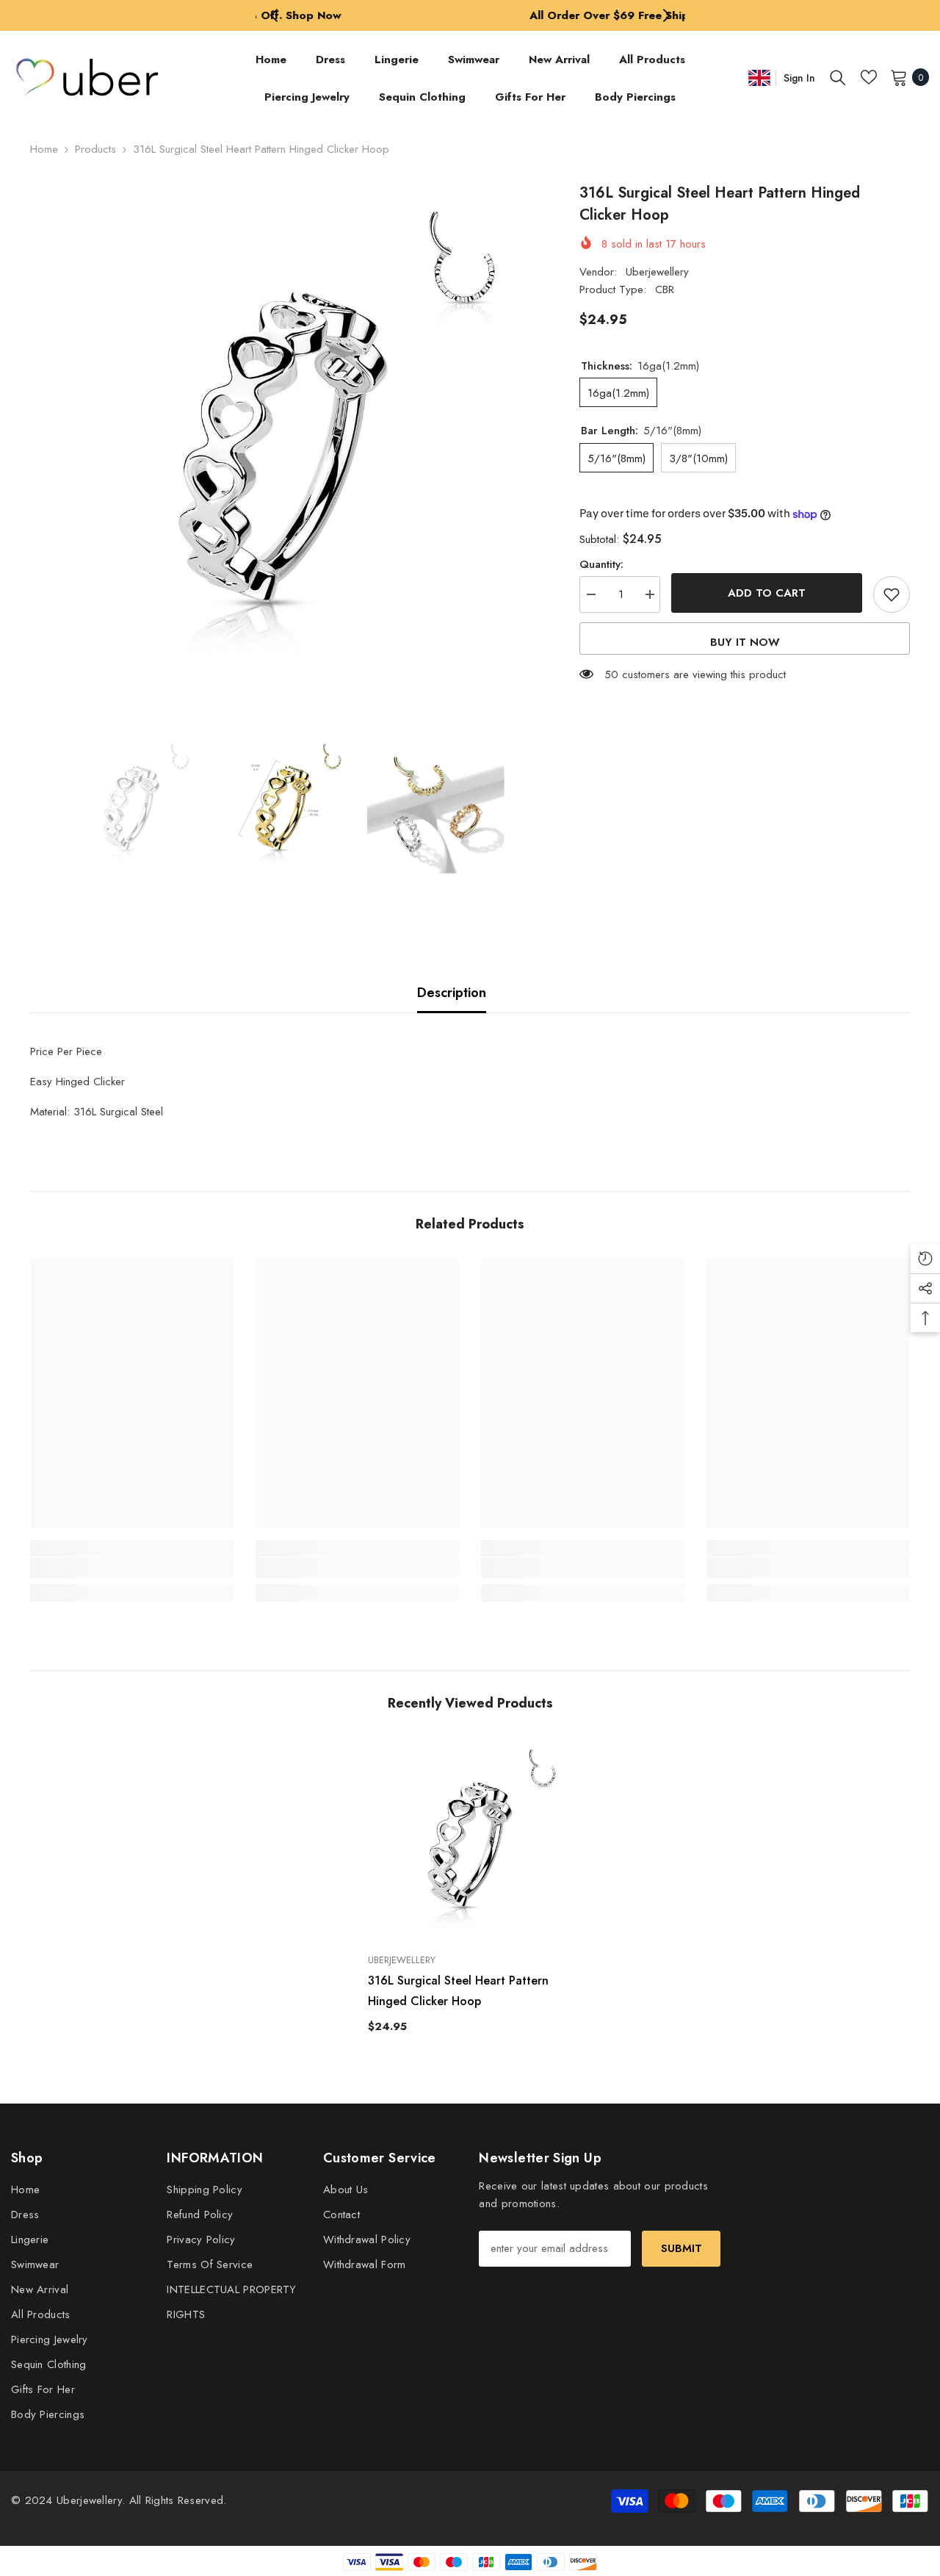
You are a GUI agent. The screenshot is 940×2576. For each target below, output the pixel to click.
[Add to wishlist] (892, 594)
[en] (759, 78)
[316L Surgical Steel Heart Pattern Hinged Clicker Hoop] (470, 1840)
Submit (681, 2248)
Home (44, 149)
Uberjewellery (657, 272)
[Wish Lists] (869, 77)
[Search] (838, 77)
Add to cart (767, 593)
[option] (470, 15)
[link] (132, 1568)
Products (95, 149)
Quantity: (601, 564)
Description (452, 993)
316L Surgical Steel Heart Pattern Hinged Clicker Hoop (458, 1991)
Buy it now (745, 642)
